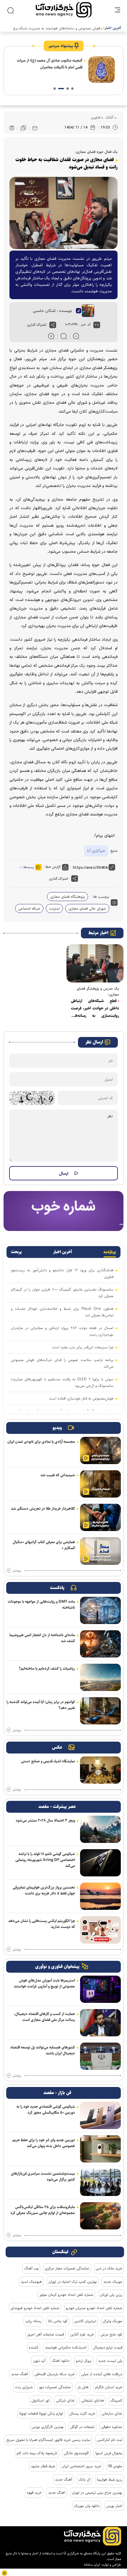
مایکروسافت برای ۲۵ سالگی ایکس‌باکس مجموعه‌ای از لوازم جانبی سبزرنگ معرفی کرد (43, 2210)
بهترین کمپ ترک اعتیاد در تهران (73, 2282)
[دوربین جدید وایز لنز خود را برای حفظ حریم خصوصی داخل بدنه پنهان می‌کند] (100, 2149)
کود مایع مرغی (111, 2334)
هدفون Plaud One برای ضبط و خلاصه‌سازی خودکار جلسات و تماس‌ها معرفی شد (62, 1312)
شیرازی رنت (24, 2387)
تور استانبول (40, 2400)
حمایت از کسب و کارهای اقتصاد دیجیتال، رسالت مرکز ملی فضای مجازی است (44, 2017)
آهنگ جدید (19, 2374)
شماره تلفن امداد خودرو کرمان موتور (66, 2295)
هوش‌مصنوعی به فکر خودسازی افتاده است (81, 1398)
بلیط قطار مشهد (43, 2466)
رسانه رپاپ (33, 2321)
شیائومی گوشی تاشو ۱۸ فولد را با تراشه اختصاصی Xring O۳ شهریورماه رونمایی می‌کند (45, 1860)
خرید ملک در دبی (109, 2268)
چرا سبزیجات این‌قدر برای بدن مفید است (83, 1347)
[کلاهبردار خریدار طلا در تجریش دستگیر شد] (100, 1517)
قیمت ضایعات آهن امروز (45, 2334)
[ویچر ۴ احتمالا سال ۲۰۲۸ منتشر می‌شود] (100, 1829)
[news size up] (51, 336)
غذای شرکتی (65, 2400)
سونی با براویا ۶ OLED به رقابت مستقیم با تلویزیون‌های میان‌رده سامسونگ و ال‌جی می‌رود (62, 1382)
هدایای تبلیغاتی (93, 2400)
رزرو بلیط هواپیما (110, 2479)
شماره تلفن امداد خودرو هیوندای (35, 2308)
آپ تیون (39, 2361)
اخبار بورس (114, 2506)
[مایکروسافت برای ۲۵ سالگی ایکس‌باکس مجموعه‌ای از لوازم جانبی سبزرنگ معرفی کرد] (100, 2216)
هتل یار (83, 2387)
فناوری (96, 117)
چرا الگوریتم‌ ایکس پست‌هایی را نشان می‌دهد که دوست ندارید (42, 1924)
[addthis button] (53, 325)
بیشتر (17, 1571)
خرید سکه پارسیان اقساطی (55, 2374)
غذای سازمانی (112, 2413)
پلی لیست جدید (110, 2361)
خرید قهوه (34, 2492)
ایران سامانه (92, 2565)
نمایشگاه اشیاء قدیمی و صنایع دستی (48, 1761)
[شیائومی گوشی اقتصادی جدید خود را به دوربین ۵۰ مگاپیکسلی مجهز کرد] (100, 2115)
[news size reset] (64, 336)
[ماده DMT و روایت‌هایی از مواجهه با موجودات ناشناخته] (100, 1610)
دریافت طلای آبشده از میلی (102, 2374)
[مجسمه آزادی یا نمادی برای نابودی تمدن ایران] (100, 1450)
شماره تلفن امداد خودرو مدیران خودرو (94, 2308)
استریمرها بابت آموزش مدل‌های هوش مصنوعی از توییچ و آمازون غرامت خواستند (44, 1983)
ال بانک (84, 2479)
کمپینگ (116, 2400)
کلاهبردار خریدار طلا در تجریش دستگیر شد (43, 1509)
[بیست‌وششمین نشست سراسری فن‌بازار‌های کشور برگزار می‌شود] (100, 2182)
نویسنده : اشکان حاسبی (52, 311)
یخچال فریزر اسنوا (109, 2453)
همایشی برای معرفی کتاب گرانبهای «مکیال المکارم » (44, 1545)
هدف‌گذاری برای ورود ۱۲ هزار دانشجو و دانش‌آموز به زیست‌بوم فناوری (62, 1273)
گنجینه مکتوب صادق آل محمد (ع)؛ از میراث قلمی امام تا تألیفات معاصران (50, 64)
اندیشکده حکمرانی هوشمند (66, 2347)
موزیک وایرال (113, 2321)
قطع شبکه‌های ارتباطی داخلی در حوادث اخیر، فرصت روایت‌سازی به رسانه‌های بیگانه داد (95, 1009)
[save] (23, 128)
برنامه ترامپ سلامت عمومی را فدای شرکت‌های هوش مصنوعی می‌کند (62, 1363)
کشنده (34, 2347)
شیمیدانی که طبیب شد (58, 1475)
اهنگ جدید (57, 2492)
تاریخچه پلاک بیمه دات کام (37, 2453)
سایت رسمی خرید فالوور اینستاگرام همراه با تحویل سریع (48, 2440)
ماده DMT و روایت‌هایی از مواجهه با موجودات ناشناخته (41, 1604)
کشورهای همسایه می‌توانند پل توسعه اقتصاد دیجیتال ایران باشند (43, 2050)
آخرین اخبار (63, 1252)
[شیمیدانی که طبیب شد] (100, 1484)
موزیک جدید (113, 2282)
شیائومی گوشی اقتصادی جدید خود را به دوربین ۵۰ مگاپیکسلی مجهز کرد (46, 2109)
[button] (72, 89)
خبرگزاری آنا (96, 851)
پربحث (16, 1252)
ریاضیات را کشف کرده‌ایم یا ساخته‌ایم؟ (47, 1668)
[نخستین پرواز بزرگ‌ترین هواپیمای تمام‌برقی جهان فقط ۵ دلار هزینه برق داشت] (100, 1896)
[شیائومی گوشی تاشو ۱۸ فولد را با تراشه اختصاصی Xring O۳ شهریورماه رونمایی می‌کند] (100, 1863)
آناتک (109, 117)
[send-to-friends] (35, 128)
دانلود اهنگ (61, 2361)
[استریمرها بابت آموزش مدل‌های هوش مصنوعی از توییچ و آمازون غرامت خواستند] (100, 1989)
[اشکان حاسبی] (85, 311)
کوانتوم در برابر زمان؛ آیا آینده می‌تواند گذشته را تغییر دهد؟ (41, 1705)
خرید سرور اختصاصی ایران (82, 2466)
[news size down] (76, 336)
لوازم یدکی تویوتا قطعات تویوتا (41, 2413)
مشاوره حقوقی (112, 2427)
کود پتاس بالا (58, 2321)
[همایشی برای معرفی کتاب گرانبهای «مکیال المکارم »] (100, 1551)
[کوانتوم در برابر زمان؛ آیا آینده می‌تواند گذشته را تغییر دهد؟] (100, 1711)
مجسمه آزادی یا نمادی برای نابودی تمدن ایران (41, 1442)
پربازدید (110, 1252)
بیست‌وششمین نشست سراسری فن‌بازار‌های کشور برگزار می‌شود (43, 2176)
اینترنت (54, 908)
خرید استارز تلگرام (109, 2387)
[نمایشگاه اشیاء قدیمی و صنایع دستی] (100, 1770)
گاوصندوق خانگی (76, 2453)
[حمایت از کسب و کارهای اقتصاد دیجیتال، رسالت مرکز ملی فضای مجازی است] (100, 2023)
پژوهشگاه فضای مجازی (67, 897)
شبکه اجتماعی (29, 908)
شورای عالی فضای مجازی (87, 908)
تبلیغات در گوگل (82, 2427)
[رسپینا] (63, 1211)
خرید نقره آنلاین (82, 2334)
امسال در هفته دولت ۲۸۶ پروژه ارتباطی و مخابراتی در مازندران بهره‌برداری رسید (62, 1331)
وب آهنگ (31, 2268)
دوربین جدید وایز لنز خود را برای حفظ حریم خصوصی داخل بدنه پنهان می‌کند (44, 2143)
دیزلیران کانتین (85, 2321)
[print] (12, 128)
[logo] (64, 10)
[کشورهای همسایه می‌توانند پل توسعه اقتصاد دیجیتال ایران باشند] (100, 2056)
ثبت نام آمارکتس (110, 2440)
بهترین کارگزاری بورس (48, 2427)
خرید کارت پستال (82, 2413)
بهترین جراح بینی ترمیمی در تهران (97, 2492)
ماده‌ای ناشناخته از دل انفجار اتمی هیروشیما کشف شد (42, 1638)
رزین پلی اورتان (111, 2295)
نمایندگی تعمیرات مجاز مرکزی (67, 2268)
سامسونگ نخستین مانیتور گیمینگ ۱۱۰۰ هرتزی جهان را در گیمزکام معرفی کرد (62, 1293)
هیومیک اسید (31, 2282)
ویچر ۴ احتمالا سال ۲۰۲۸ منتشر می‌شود (45, 1820)
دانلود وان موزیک (87, 2506)
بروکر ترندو (84, 2361)
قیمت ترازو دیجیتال (108, 2347)
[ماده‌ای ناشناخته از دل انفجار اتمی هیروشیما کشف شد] (100, 1644)
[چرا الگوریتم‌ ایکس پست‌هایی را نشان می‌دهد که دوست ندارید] (100, 1930)
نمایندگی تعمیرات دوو (55, 2387)
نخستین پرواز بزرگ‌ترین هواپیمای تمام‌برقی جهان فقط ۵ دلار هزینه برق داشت (44, 1890)
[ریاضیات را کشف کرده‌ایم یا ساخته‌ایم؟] (100, 1677)
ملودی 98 (115, 2466)
